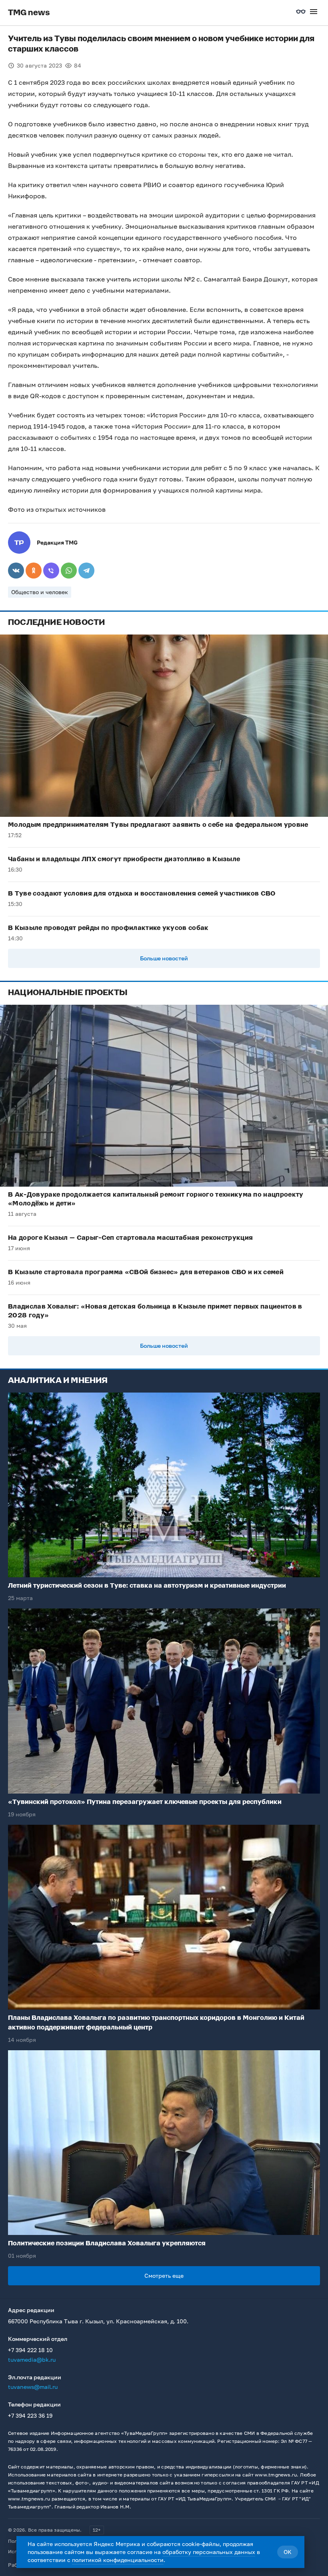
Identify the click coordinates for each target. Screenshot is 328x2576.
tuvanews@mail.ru (33, 2387)
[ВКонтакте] (16, 571)
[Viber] (51, 571)
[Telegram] (86, 571)
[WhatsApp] (69, 571)
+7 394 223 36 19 (30, 2415)
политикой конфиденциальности (118, 2560)
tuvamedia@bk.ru (32, 2360)
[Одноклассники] (34, 571)
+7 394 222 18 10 (30, 2350)
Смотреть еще (164, 2276)
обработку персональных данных (209, 2552)
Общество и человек (40, 592)
